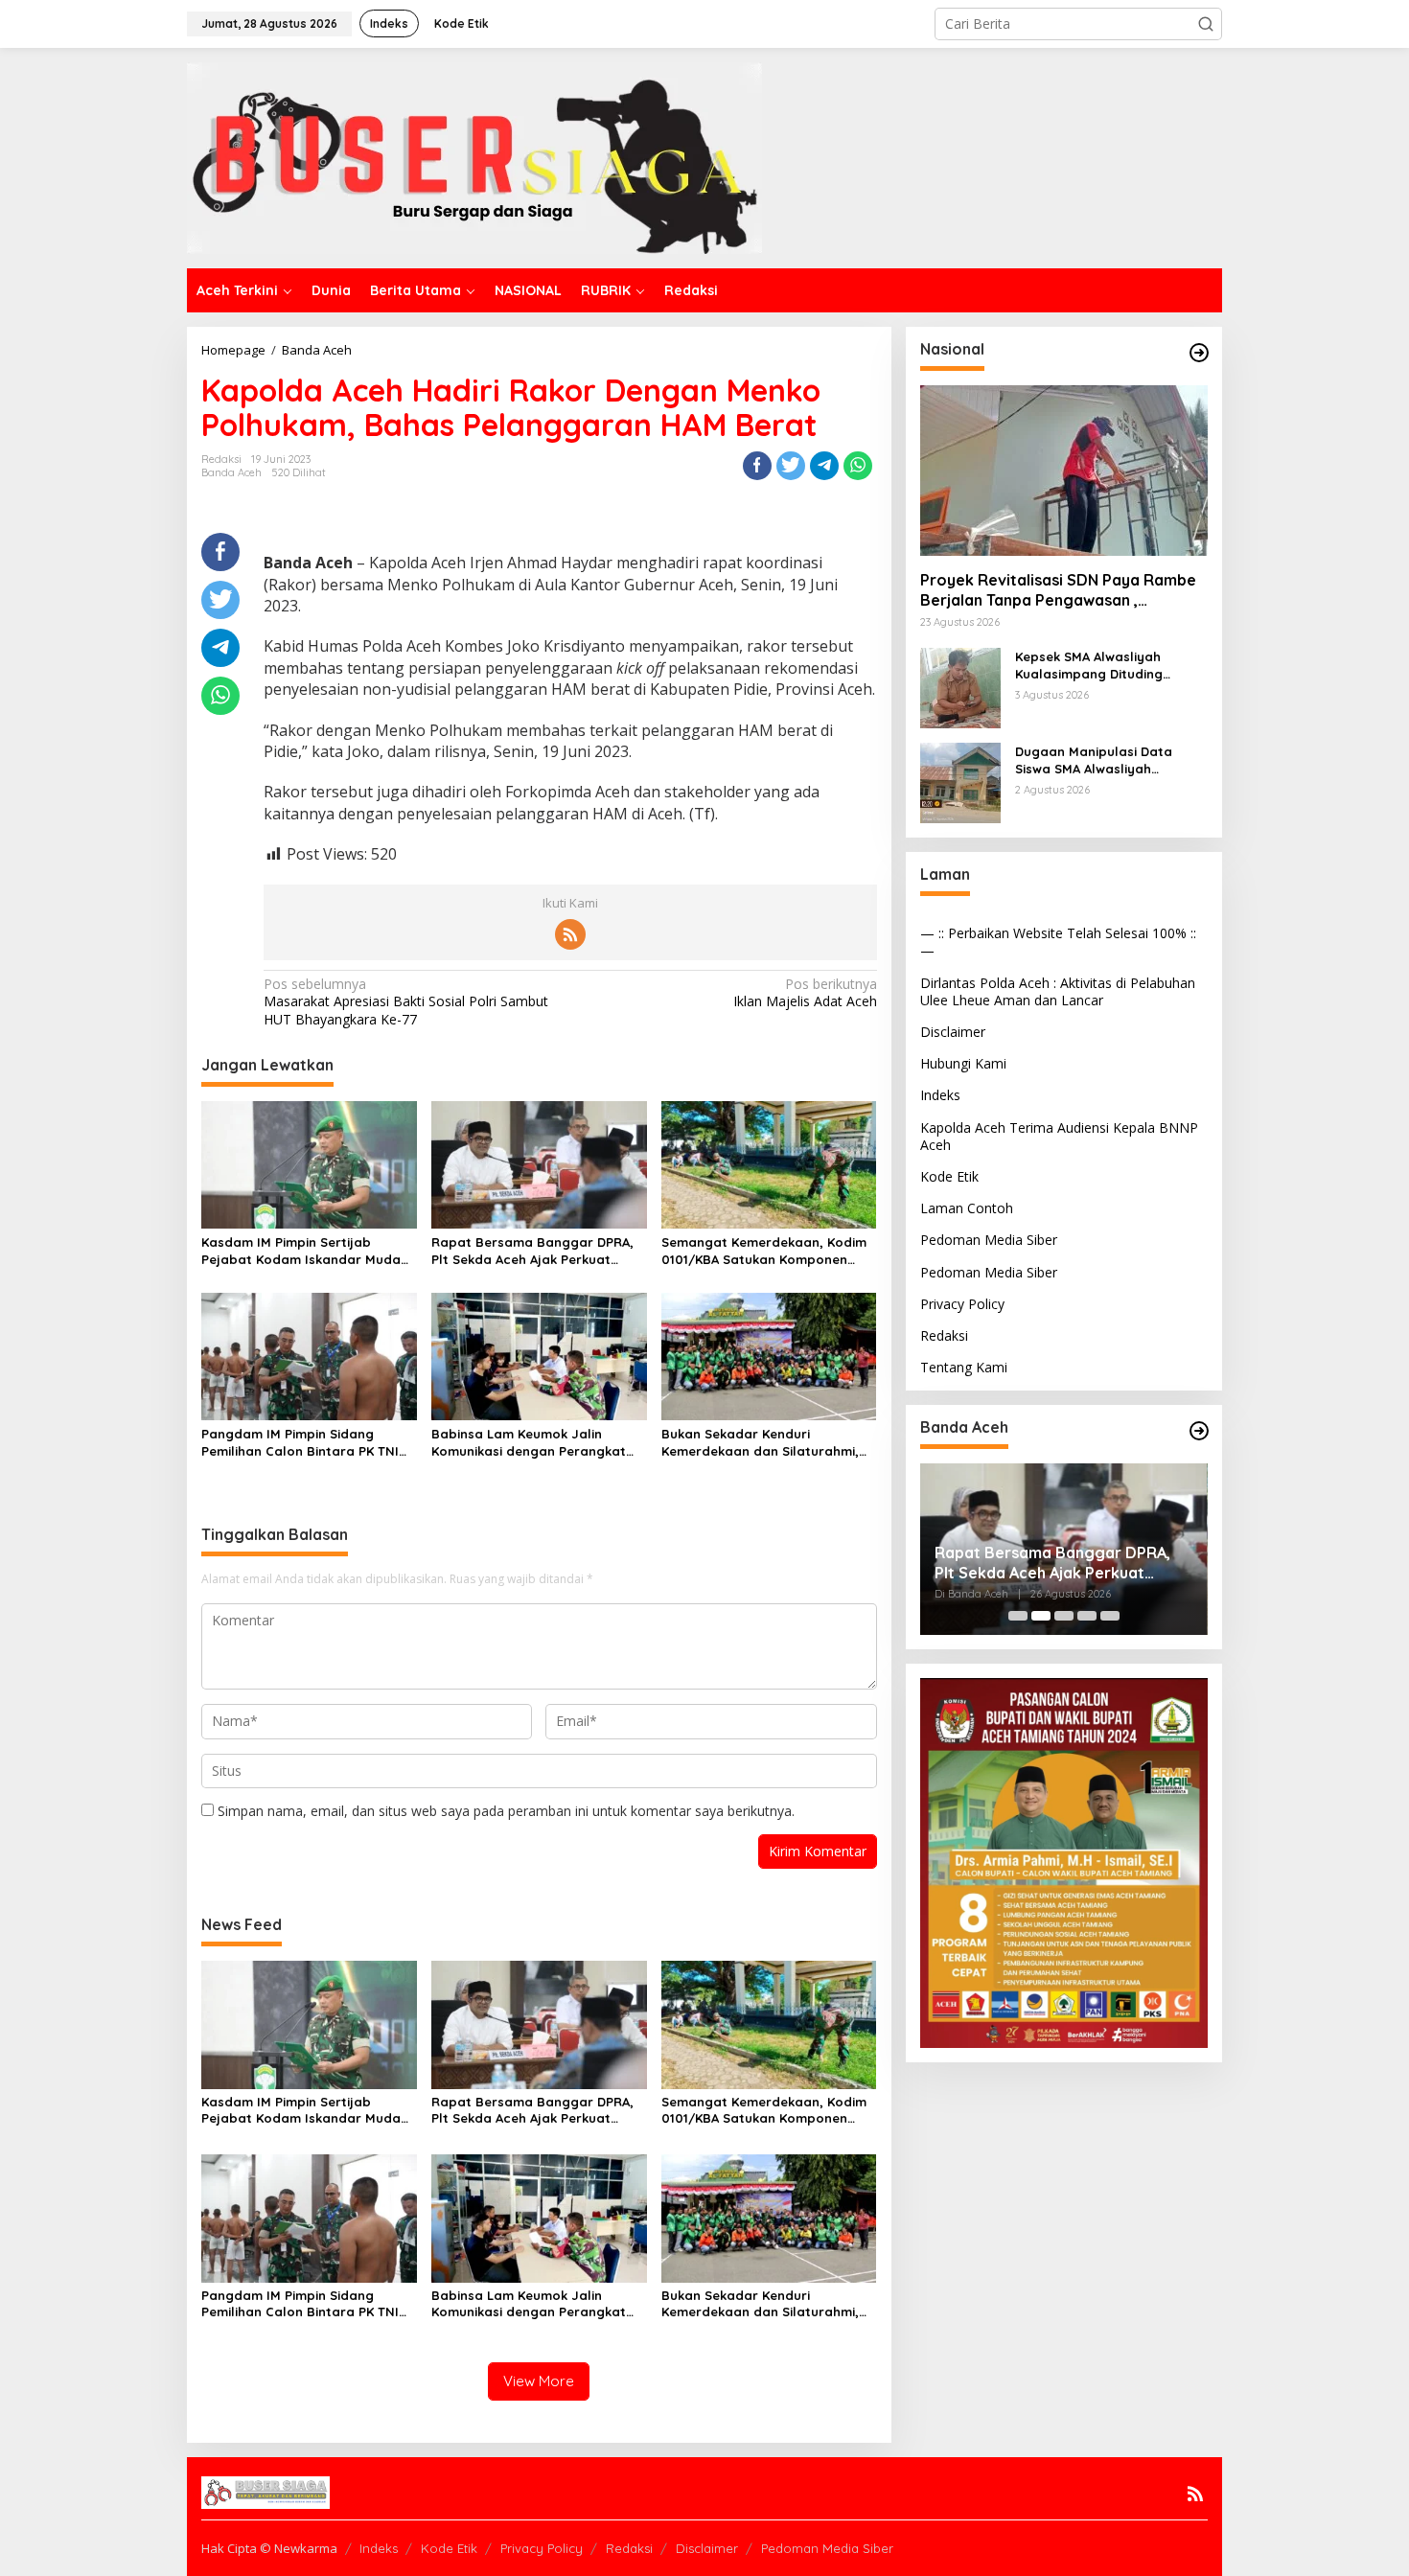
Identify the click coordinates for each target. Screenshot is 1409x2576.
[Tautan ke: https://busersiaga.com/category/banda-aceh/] (1199, 1431)
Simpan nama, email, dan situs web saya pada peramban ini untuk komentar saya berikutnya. (506, 1811)
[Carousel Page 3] (1064, 1616)
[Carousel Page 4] (1087, 1616)
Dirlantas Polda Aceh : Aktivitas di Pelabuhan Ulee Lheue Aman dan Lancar (1058, 991)
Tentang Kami (964, 1367)
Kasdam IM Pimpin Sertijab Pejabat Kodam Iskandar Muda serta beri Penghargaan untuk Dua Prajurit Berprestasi (301, 1251)
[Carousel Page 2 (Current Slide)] (1041, 1616)
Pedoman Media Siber (989, 1240)
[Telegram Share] (824, 466)
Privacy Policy (962, 1304)
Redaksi (944, 1335)
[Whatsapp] (858, 466)
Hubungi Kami (963, 1063)
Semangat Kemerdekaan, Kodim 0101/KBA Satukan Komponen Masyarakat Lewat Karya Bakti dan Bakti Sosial (764, 1251)
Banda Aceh (231, 472)
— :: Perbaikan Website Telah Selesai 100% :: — (1058, 942)
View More (539, 2381)
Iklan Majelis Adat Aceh (805, 993)
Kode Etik (949, 1176)
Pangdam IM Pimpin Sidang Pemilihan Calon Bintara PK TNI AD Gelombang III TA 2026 (300, 1443)
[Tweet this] (791, 466)
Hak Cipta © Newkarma (269, 2548)
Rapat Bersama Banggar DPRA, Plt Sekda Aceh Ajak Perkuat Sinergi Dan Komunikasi (532, 1251)
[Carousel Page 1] (1018, 1616)
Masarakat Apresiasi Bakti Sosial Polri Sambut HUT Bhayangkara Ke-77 (406, 1001)
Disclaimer (953, 1032)
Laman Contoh (967, 1208)
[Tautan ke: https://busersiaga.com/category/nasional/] (1199, 353)
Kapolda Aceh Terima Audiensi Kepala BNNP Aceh (1059, 1136)
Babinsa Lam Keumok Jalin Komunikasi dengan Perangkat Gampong (529, 1443)
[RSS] (570, 934)
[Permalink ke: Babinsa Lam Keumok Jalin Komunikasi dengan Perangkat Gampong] (539, 1355)
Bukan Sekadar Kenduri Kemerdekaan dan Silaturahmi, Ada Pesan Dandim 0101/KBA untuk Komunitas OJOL (760, 1443)
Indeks (940, 1095)
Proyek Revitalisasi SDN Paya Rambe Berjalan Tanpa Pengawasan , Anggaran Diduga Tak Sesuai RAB (1058, 590)
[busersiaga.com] (474, 157)
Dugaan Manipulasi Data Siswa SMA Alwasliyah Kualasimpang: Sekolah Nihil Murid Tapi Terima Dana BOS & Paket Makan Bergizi (1111, 760)
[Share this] (757, 466)
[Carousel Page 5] (1110, 1616)
